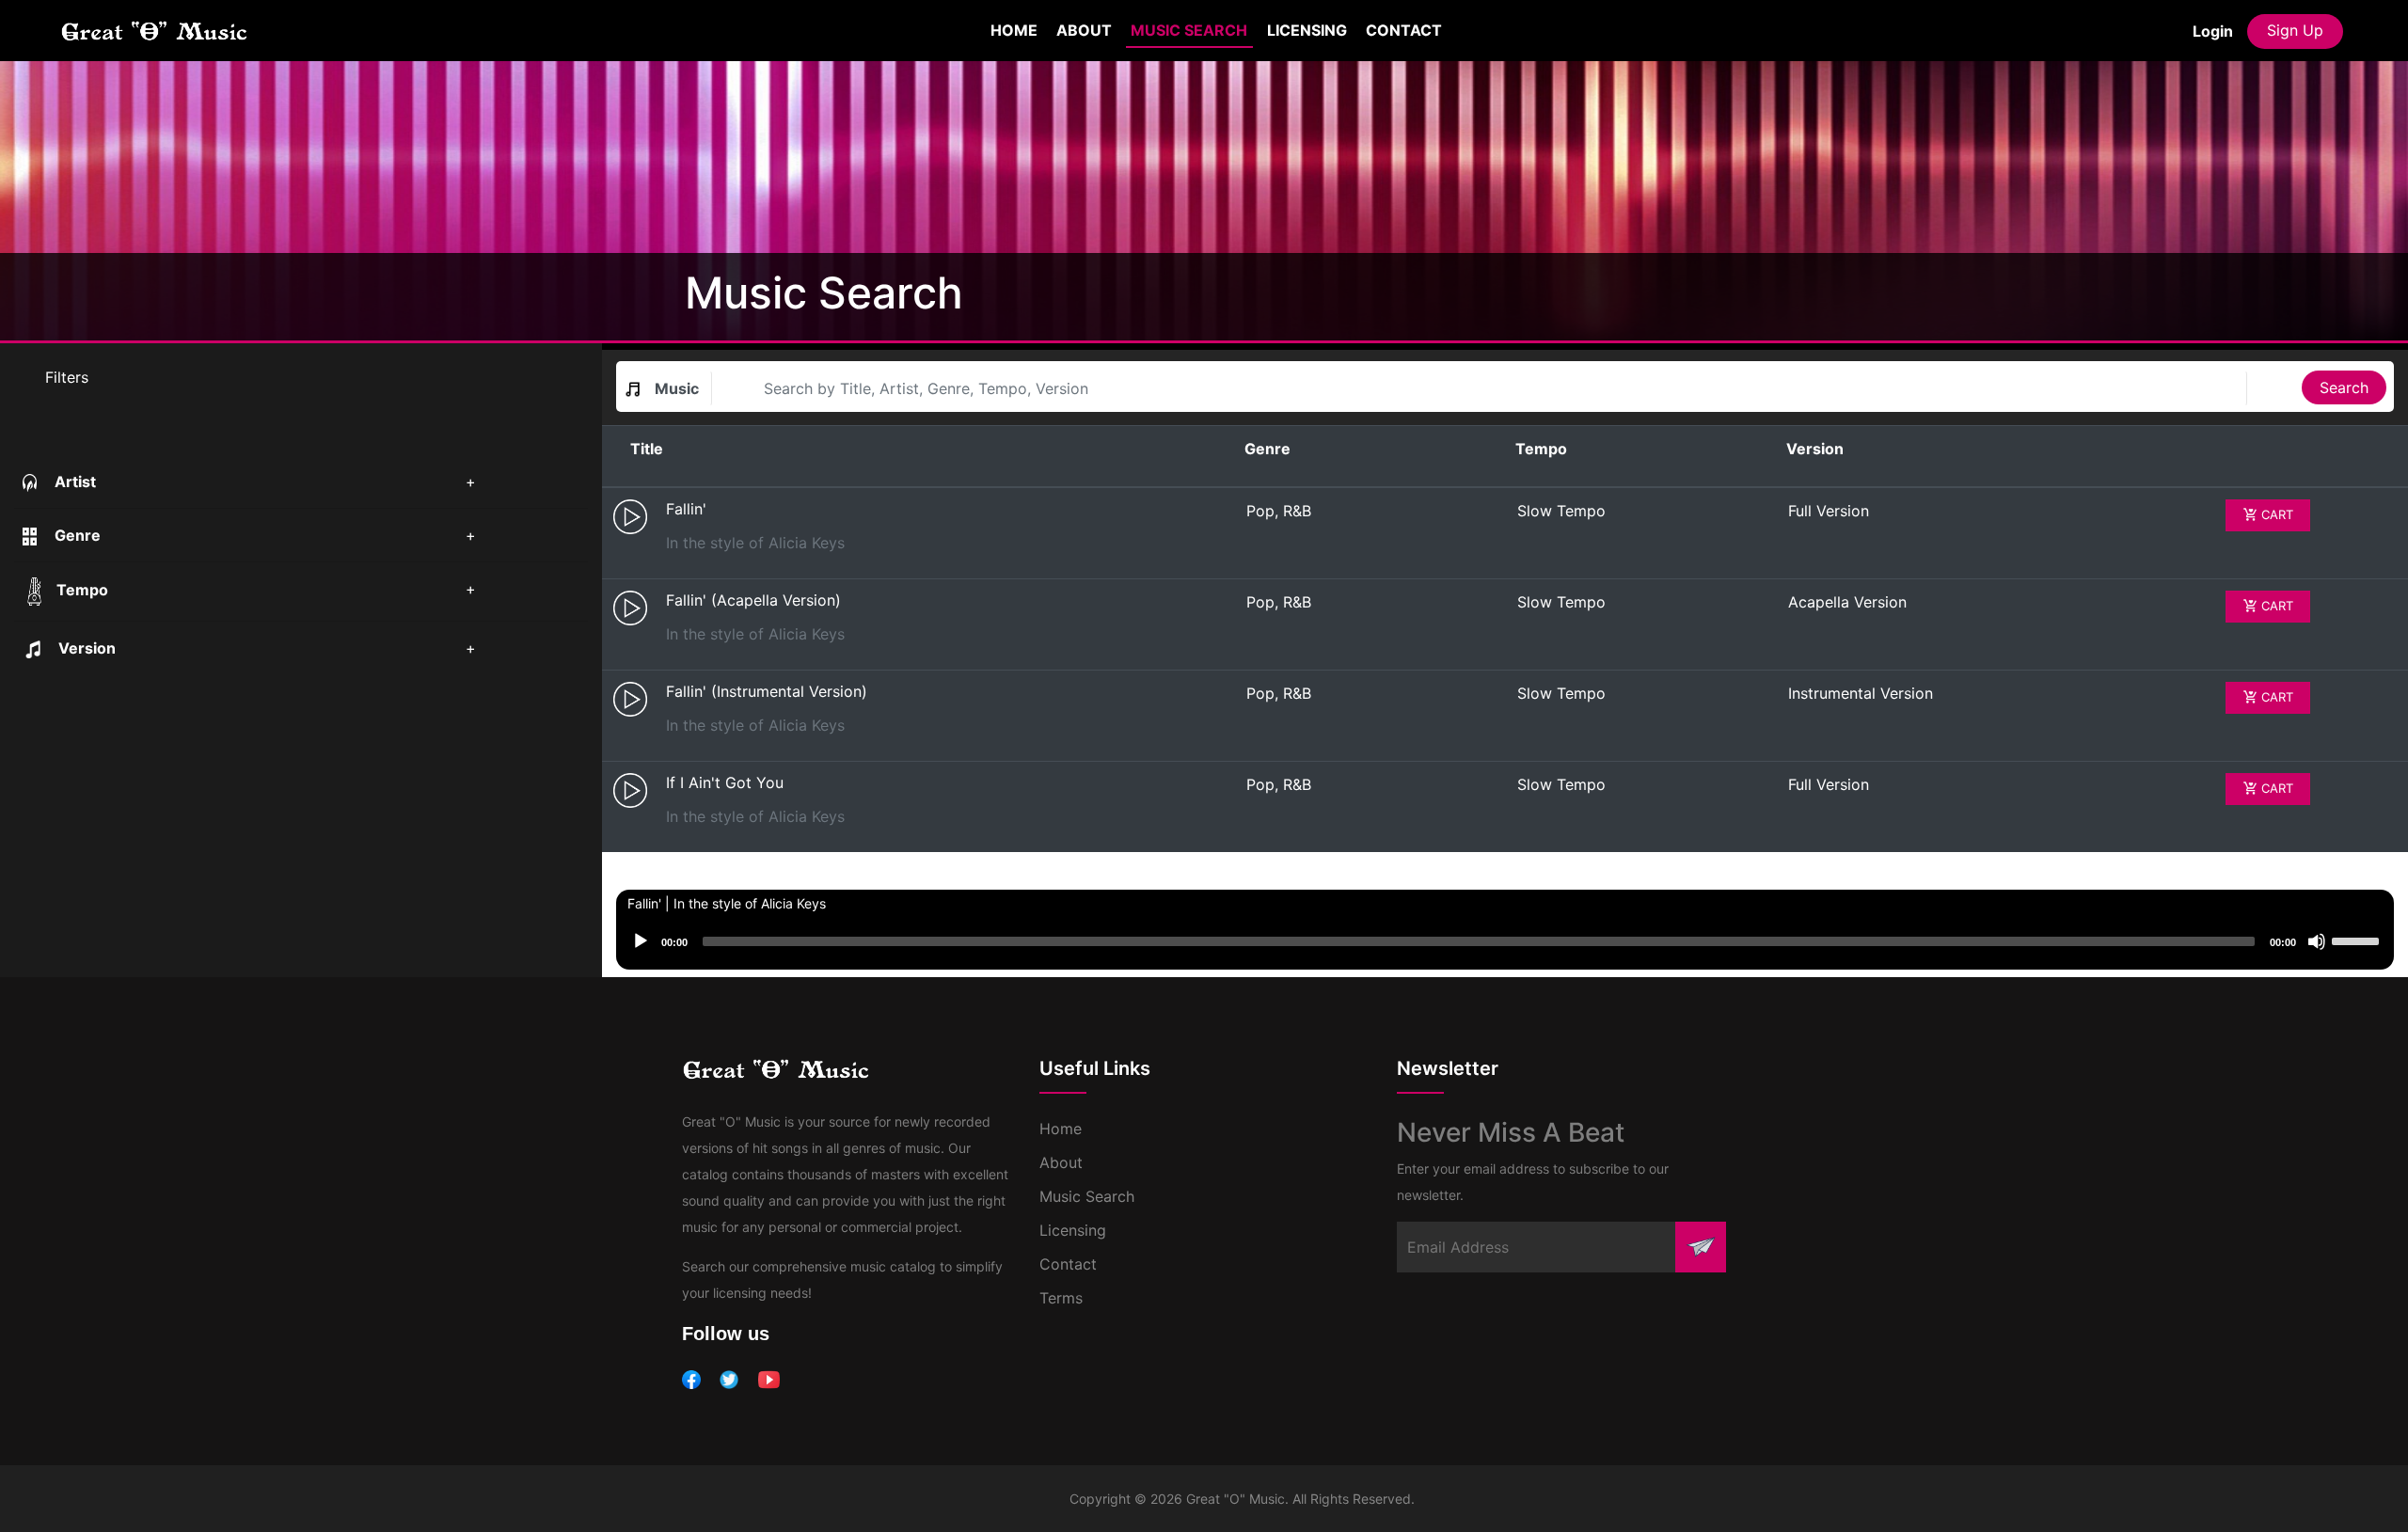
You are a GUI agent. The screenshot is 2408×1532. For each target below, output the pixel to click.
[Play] (641, 941)
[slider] (2358, 940)
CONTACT (1404, 30)
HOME (1016, 30)
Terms (1061, 1298)
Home (1061, 1129)
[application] (1505, 943)
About (1061, 1162)
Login (2213, 31)
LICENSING (1307, 30)
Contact (1068, 1264)
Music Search (1087, 1196)
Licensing (1073, 1230)
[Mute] (2317, 941)
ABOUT (1084, 30)
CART (2275, 514)
